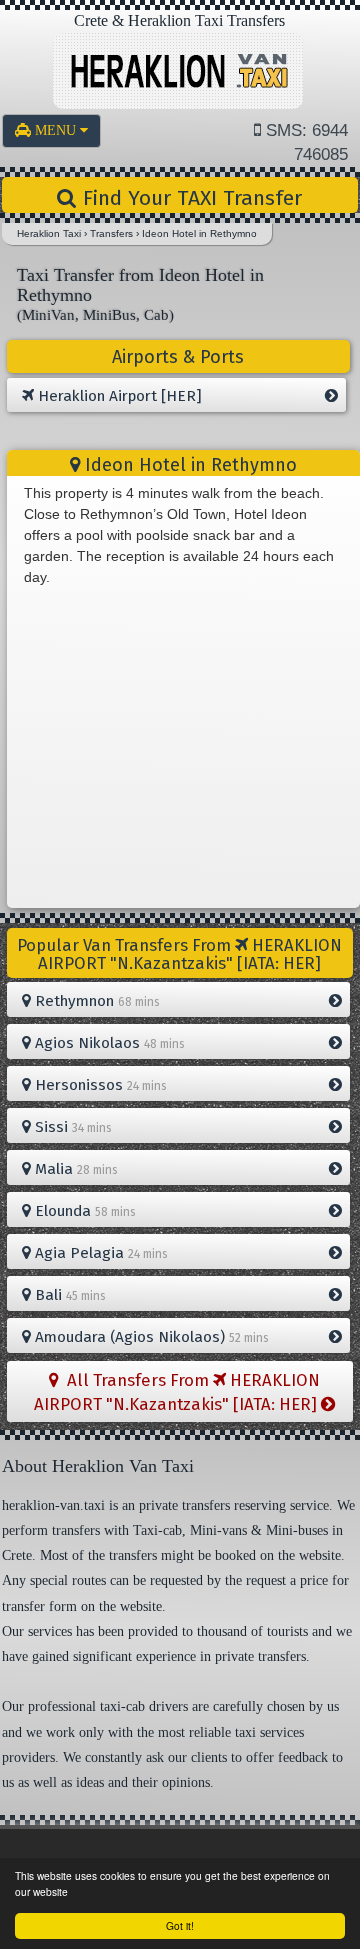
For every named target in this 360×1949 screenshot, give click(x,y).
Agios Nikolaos (108, 1043)
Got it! (180, 1925)
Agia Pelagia (99, 1253)
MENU (57, 130)
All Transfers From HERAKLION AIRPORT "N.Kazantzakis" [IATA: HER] (177, 1392)
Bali (68, 1295)
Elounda (83, 1211)
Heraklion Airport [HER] (118, 396)
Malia (74, 1169)
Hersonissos (99, 1085)
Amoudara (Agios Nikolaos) (150, 1337)
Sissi (71, 1127)
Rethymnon (95, 1001)
